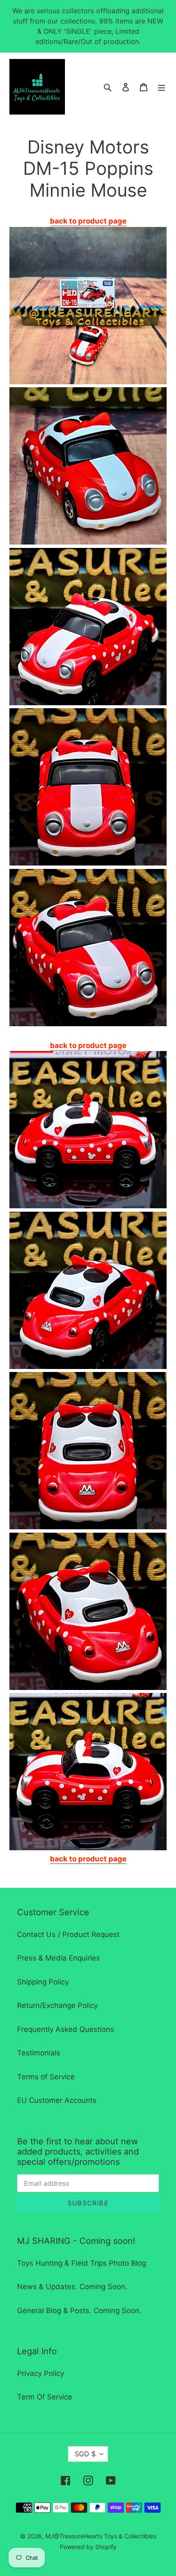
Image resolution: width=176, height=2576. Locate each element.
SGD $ (85, 2454)
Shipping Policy (43, 1982)
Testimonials (39, 2053)
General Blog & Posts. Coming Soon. (79, 2311)
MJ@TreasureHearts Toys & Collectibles (101, 2536)
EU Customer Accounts (57, 2100)
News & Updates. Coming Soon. (72, 2287)
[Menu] (161, 87)
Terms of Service (46, 2077)
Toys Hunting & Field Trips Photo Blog (82, 2263)
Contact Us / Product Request (68, 1934)
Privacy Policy (41, 2373)
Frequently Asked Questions (66, 2029)
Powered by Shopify (88, 2547)
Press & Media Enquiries (59, 1958)
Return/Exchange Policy (57, 2005)
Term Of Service (45, 2397)
